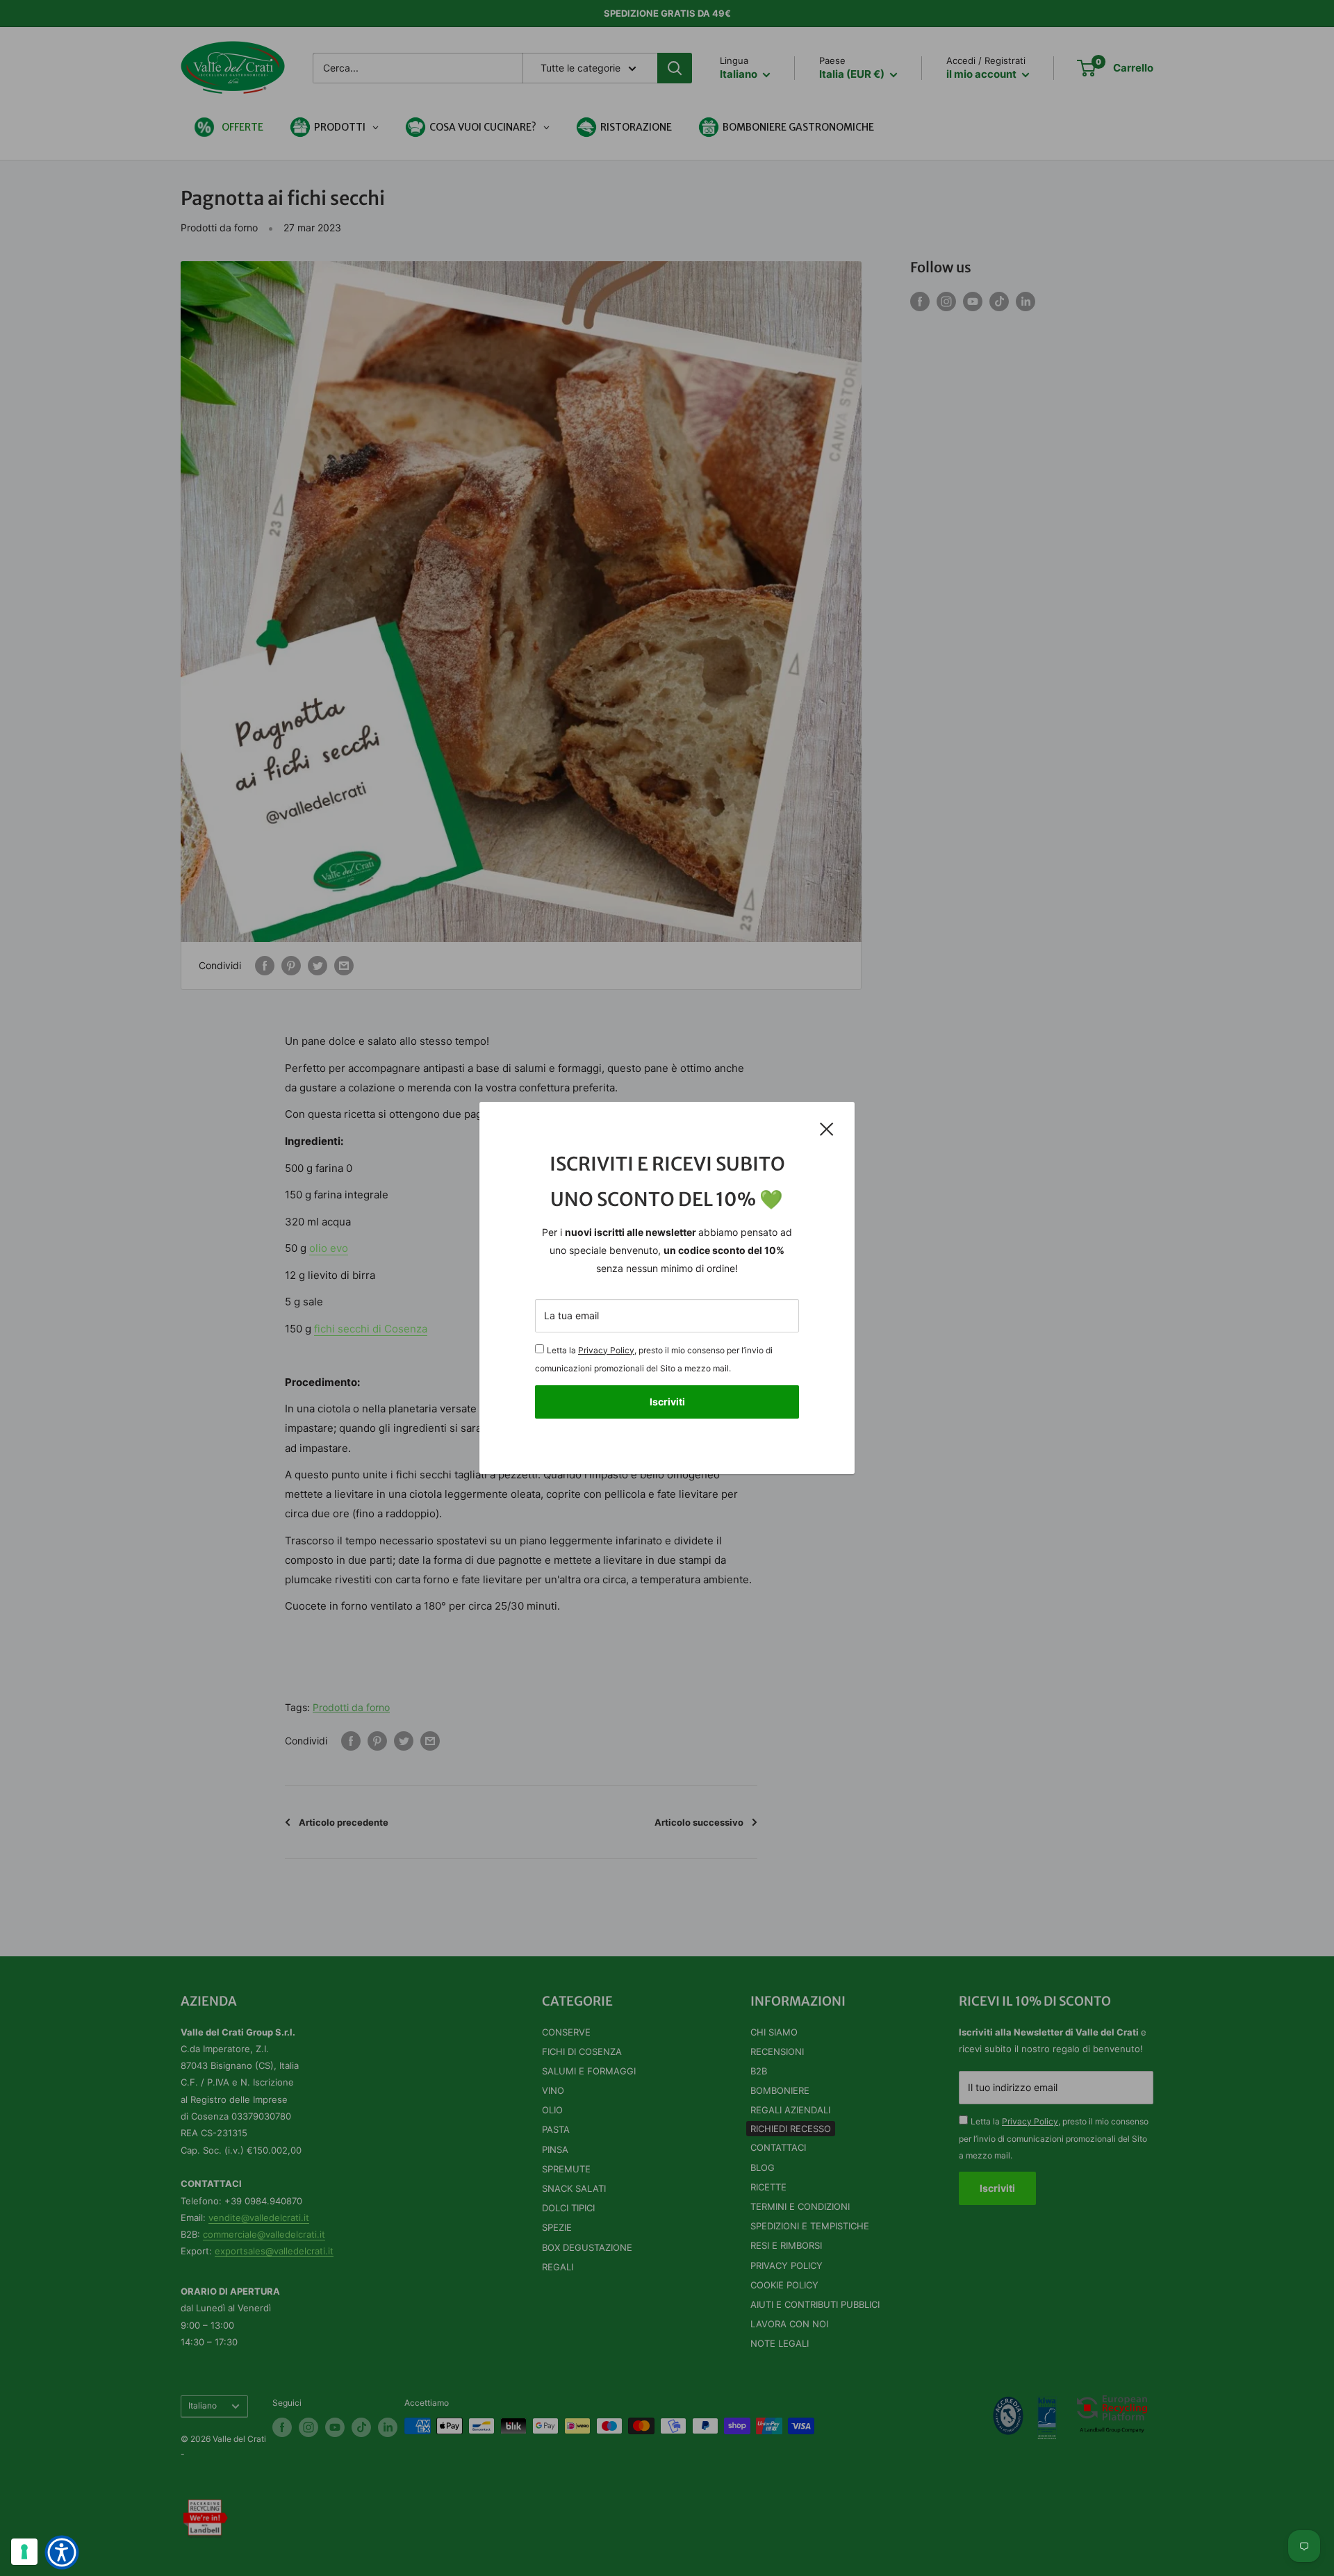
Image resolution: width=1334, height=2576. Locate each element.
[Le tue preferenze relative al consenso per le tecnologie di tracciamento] (24, 2552)
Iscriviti (667, 1402)
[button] (62, 2552)
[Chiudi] (827, 1128)
